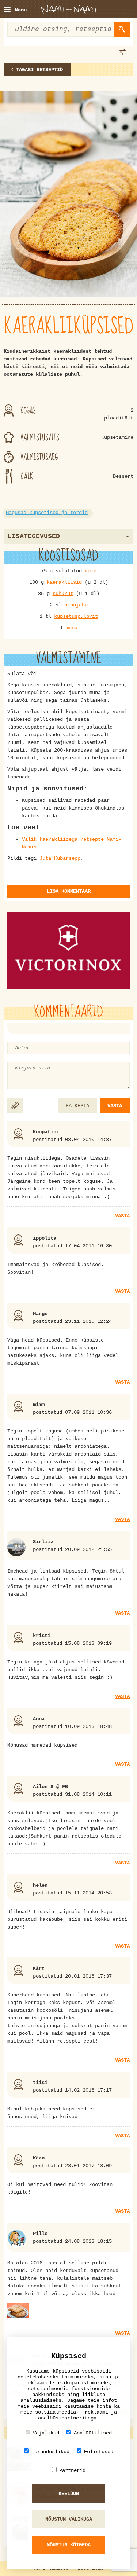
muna (72, 628)
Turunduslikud (50, 2452)
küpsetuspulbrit (76, 616)
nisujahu (76, 605)
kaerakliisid (64, 582)
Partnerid (72, 2470)
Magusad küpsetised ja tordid (47, 513)
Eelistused (99, 2452)
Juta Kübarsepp (60, 858)
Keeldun (69, 2494)
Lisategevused (34, 536)
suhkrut (63, 594)
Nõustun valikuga (69, 2519)
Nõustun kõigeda (69, 2545)
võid (91, 571)
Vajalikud (46, 2433)
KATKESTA (77, 1106)
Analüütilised (93, 2433)
